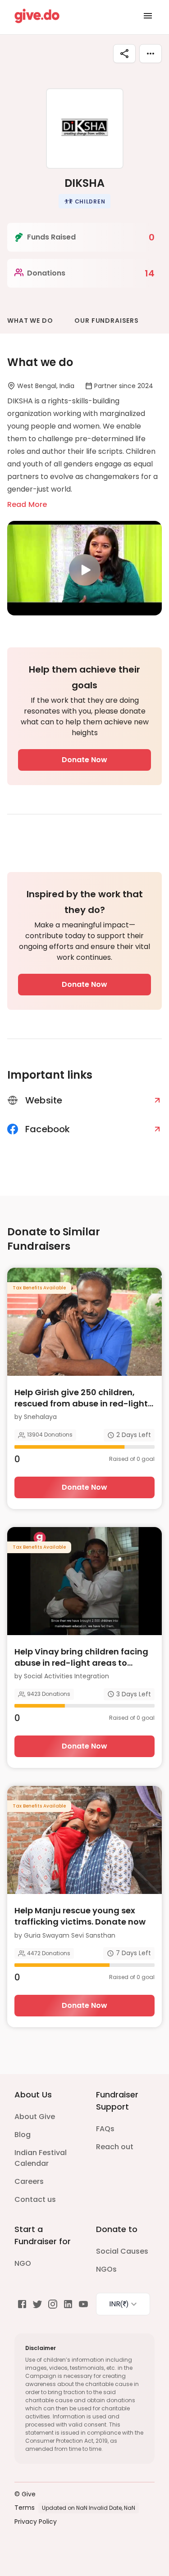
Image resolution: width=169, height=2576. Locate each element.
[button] (85, 201)
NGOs (106, 2269)
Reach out (115, 2147)
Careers (29, 2181)
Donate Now (84, 760)
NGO (23, 2263)
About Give (35, 2117)
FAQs (105, 2129)
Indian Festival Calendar (41, 2158)
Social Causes (122, 2251)
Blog (23, 2135)
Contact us (35, 2199)
